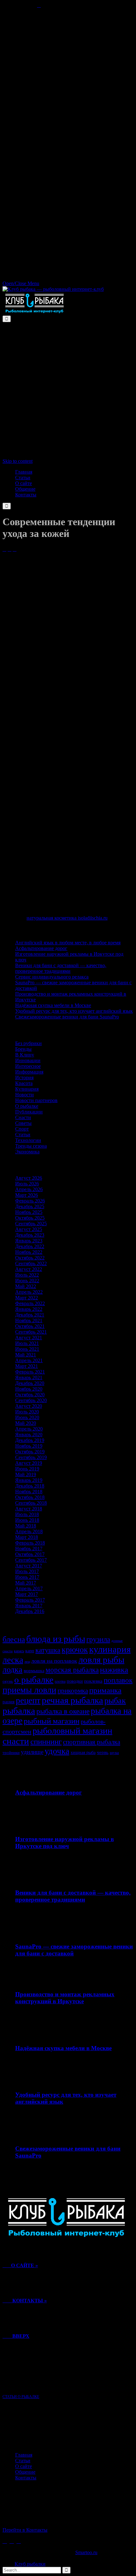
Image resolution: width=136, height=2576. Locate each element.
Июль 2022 (27, 1275)
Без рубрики (28, 1043)
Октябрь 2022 (30, 1258)
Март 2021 (27, 1366)
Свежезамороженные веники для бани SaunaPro (67, 1017)
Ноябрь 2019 (29, 1446)
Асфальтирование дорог (41, 948)
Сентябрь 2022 (31, 1263)
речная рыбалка (72, 1700)
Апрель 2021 (29, 1360)
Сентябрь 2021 (31, 1332)
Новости (25, 1095)
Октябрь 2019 (30, 1452)
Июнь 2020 (27, 1417)
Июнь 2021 (27, 1349)
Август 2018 (29, 1509)
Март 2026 (27, 1195)
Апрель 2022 (29, 1292)
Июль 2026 (27, 1184)
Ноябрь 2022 (29, 1252)
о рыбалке (34, 1680)
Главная (24, 2455)
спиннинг (46, 1741)
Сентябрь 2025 (31, 1224)
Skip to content (18, 461)
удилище (32, 1752)
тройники (11, 1753)
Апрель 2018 (29, 1531)
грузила (98, 1639)
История (24, 1078)
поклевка (93, 1681)
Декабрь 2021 (30, 1315)
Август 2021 (29, 1338)
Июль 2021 (27, 1343)
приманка (105, 1690)
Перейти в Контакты (25, 2530)
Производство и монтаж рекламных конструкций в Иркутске (65, 1998)
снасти (16, 1741)
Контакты (26, 2478)
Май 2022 (26, 1286)
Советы (23, 1123)
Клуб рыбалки (30, 2564)
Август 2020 (29, 1406)
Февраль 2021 (30, 1372)
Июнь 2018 (27, 1520)
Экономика (27, 1152)
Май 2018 (26, 1526)
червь (103, 1752)
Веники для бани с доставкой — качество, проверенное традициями (61, 968)
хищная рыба (83, 1752)
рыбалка (19, 1711)
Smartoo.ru (86, 2552)
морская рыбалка (72, 1670)
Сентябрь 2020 (31, 1400)
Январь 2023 (29, 1241)
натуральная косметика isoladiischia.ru (67, 918)
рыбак (115, 1701)
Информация (29, 1072)
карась (19, 1651)
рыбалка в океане (63, 1711)
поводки (75, 1681)
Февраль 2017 (30, 1600)
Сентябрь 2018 (31, 1503)
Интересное (28, 1066)
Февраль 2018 (30, 1543)
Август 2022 (29, 1269)
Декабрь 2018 (30, 1486)
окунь (8, 1681)
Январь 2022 (29, 1309)
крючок (75, 1650)
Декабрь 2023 (30, 1235)
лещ (27, 1662)
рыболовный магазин (72, 1731)
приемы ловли (29, 1690)
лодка (12, 1670)
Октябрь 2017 (30, 1554)
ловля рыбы (101, 1660)
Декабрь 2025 (30, 1206)
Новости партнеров (36, 1100)
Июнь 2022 (27, 1281)
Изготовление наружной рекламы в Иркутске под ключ (65, 1843)
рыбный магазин (52, 1721)
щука (114, 1753)
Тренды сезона (31, 1146)
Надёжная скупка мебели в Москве (53, 1005)
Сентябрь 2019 (31, 1457)
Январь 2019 (29, 1480)
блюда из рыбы (56, 1639)
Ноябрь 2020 (29, 1389)
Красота (24, 1083)
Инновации (28, 1060)
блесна (14, 1639)
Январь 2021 (29, 1377)
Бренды (23, 1049)
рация (9, 1702)
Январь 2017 (29, 1606)
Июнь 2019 (27, 1469)
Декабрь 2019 (30, 1440)
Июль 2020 (27, 1412)
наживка (114, 1670)
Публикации (29, 1112)
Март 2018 (27, 1537)
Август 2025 (29, 1229)
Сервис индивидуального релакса (52, 977)
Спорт (22, 1129)
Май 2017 (26, 1583)
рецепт (28, 1700)
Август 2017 (29, 1566)
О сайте (24, 2466)
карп (30, 1651)
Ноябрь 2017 (29, 1549)
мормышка (34, 1671)
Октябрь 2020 (30, 1395)
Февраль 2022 (30, 1303)
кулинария (110, 1649)
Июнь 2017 (27, 1577)
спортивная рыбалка (92, 1742)
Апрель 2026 (29, 1189)
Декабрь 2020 (30, 1383)
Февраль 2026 (30, 1201)
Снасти (23, 1117)
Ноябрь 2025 (29, 1212)
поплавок (118, 1680)
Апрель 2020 (29, 1429)
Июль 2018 (27, 1514)
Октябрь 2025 (30, 1218)
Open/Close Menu (21, 283)
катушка (48, 1650)
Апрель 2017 (29, 1588)
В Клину (25, 1055)
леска (13, 1660)
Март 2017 (27, 1594)
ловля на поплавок (54, 1661)
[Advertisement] (68, 76)
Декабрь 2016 (30, 1611)
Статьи (23, 1135)
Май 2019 (26, 1474)
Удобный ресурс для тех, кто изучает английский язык (74, 1011)
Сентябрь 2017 (31, 1560)
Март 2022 (27, 1298)
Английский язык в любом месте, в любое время (68, 943)
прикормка (73, 1691)
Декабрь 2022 (30, 1246)
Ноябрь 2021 (29, 1320)
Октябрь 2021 (30, 1326)
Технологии (28, 1140)
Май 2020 (26, 1423)
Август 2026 (29, 1178)
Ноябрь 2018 (29, 1492)
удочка (57, 1751)
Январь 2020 (29, 1435)
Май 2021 (26, 1355)
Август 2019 (29, 1463)
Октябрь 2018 (30, 1497)
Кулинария (27, 1089)
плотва (60, 1681)
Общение (25, 2472)
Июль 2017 (27, 1571)
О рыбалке (27, 1106)
